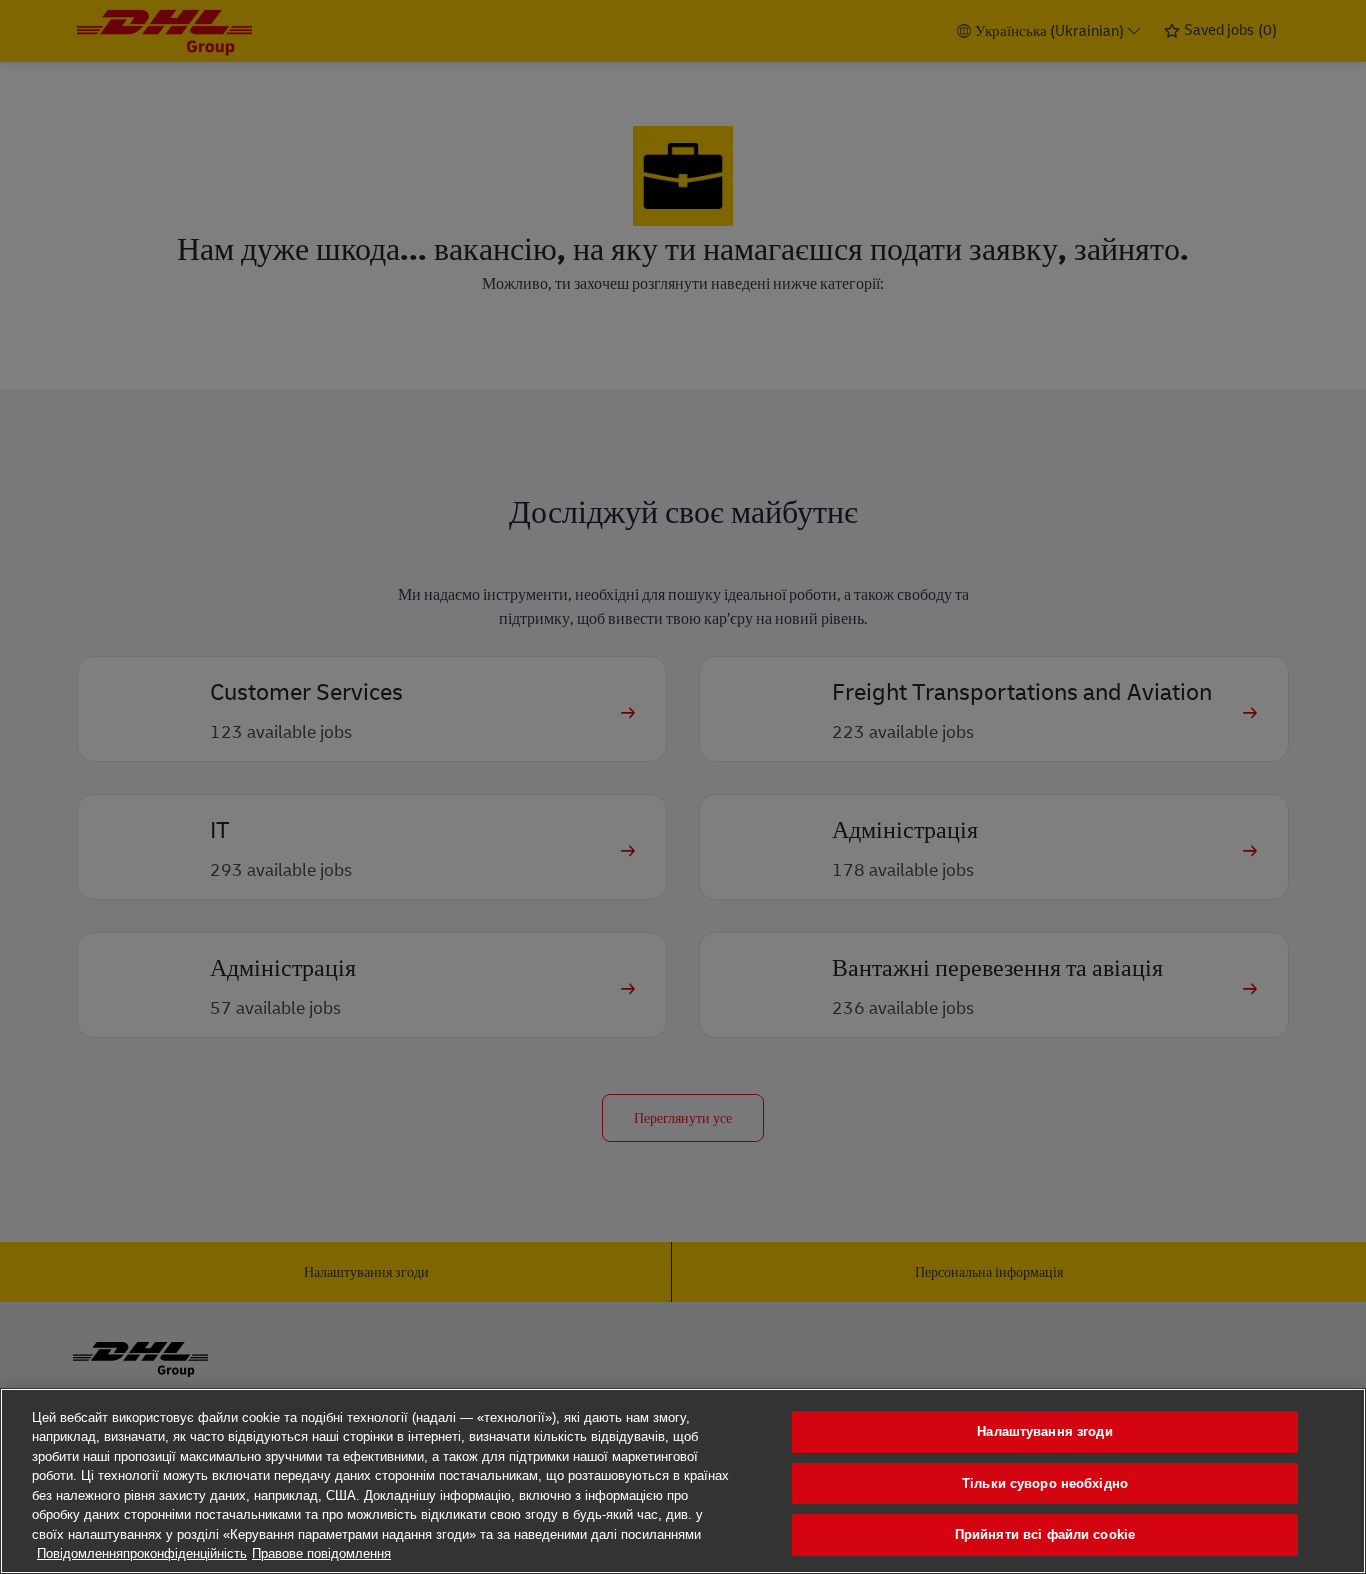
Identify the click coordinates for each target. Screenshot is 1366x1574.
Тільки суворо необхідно (1045, 1483)
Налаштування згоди (1044, 1431)
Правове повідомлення (321, 1553)
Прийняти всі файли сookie (1045, 1534)
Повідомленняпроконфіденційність (142, 1553)
